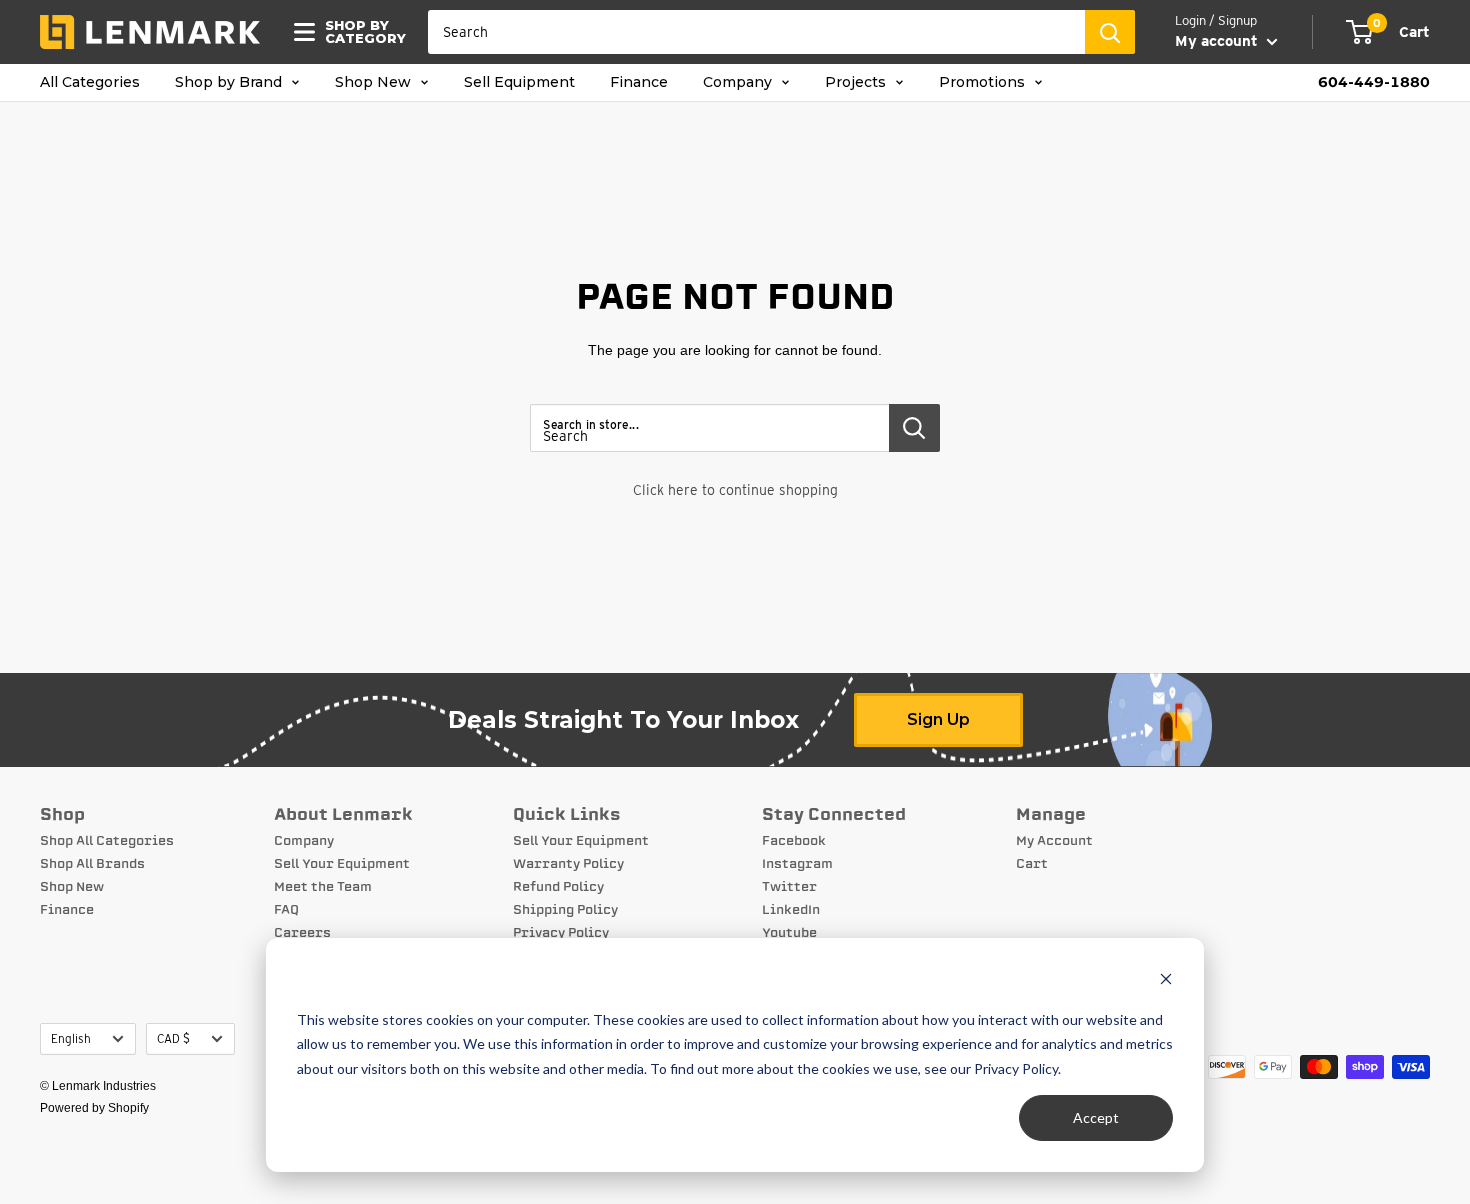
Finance (639, 82)
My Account (1054, 841)
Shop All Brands (92, 864)
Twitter (789, 887)
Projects (857, 82)
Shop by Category (359, 32)
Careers (302, 933)
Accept (1096, 1117)
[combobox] (756, 32)
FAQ (286, 910)
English (71, 1039)
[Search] (1110, 32)
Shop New (375, 82)
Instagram (797, 864)
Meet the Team (323, 887)
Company (739, 82)
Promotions (984, 82)
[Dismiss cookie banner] (1166, 981)
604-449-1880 (1374, 82)
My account (1218, 41)
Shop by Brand (230, 82)
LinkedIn (791, 910)
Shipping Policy (565, 910)
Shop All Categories (107, 841)
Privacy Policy (561, 933)
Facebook (794, 841)
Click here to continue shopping (735, 490)
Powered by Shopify (94, 1108)
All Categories (90, 82)
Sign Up (938, 719)
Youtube (789, 933)
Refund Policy (558, 887)
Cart (1032, 864)
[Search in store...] (914, 428)
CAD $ (173, 1039)
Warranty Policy (568, 864)
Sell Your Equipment (342, 864)
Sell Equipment (519, 82)
